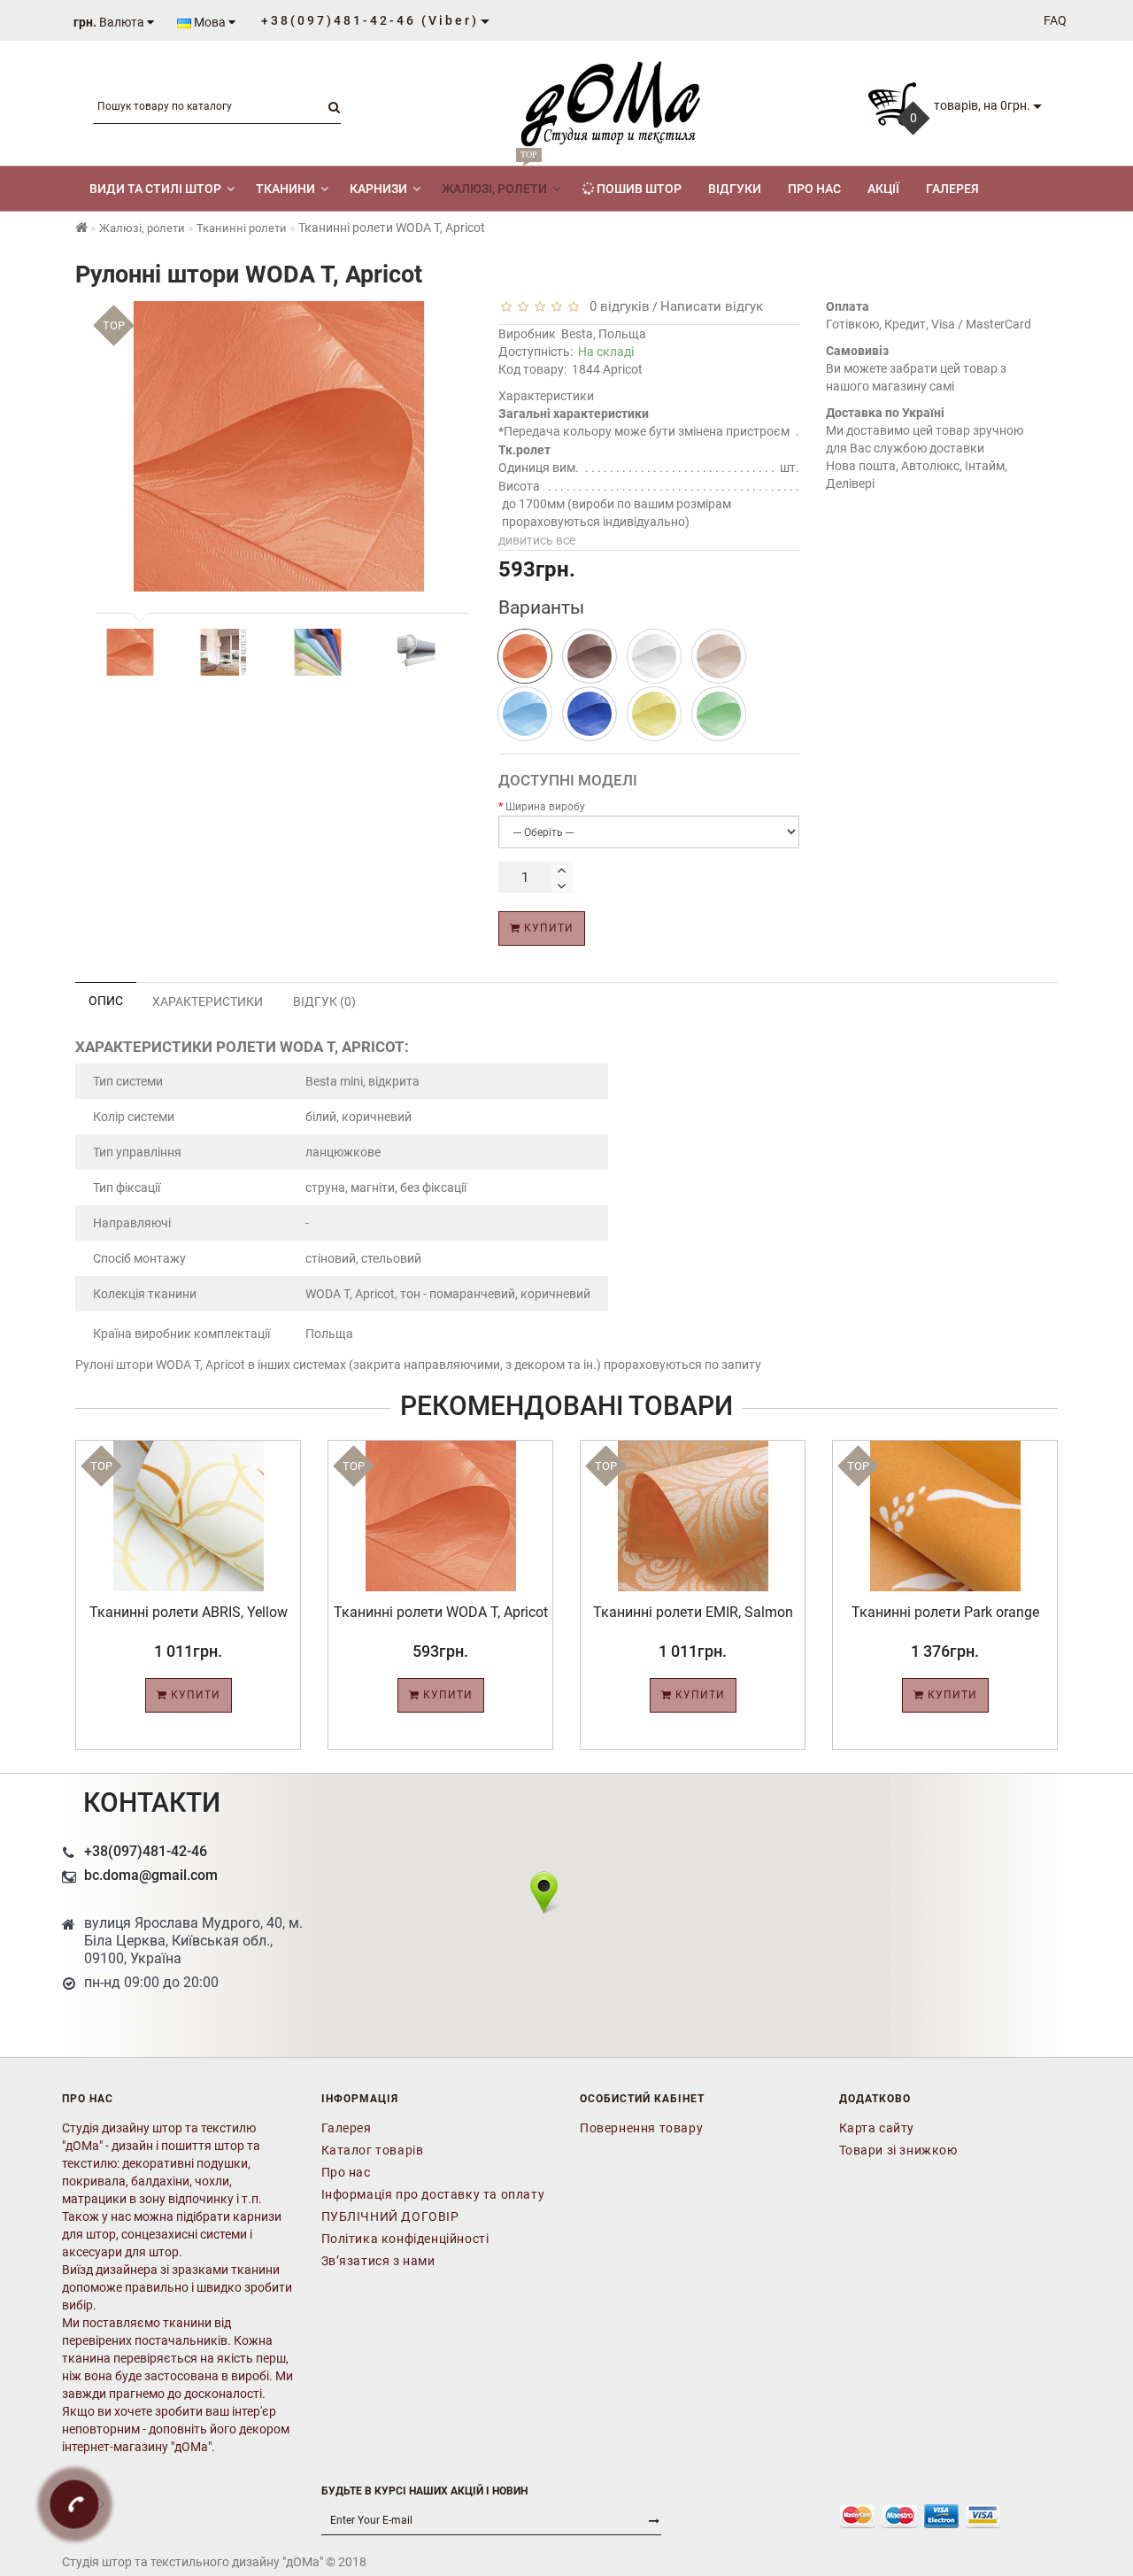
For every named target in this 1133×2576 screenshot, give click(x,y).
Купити (547, 928)
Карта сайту (877, 2128)
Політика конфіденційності (405, 2239)
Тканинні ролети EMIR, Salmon (693, 1612)
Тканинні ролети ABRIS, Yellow (189, 1612)
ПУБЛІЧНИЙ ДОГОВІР (390, 2216)
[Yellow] (654, 714)
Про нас (814, 189)
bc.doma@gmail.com (151, 1875)
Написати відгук (712, 306)
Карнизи (378, 189)
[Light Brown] (590, 656)
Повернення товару (641, 2128)
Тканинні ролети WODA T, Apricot (441, 1612)
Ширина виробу (545, 807)
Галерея (952, 189)
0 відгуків (616, 306)
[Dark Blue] (590, 714)
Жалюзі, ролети (494, 181)
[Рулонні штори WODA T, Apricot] (130, 652)
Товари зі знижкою (898, 2150)
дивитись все (537, 540)
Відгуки (735, 189)
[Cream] (654, 656)
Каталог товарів (373, 2150)
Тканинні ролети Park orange (945, 1612)
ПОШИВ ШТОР (638, 189)
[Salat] (719, 714)
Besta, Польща (604, 334)
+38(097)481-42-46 (146, 1851)
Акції (883, 189)
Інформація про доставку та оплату (433, 2194)
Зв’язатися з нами (378, 2261)
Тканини (285, 189)
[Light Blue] (525, 714)
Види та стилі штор (155, 189)
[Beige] (719, 656)
